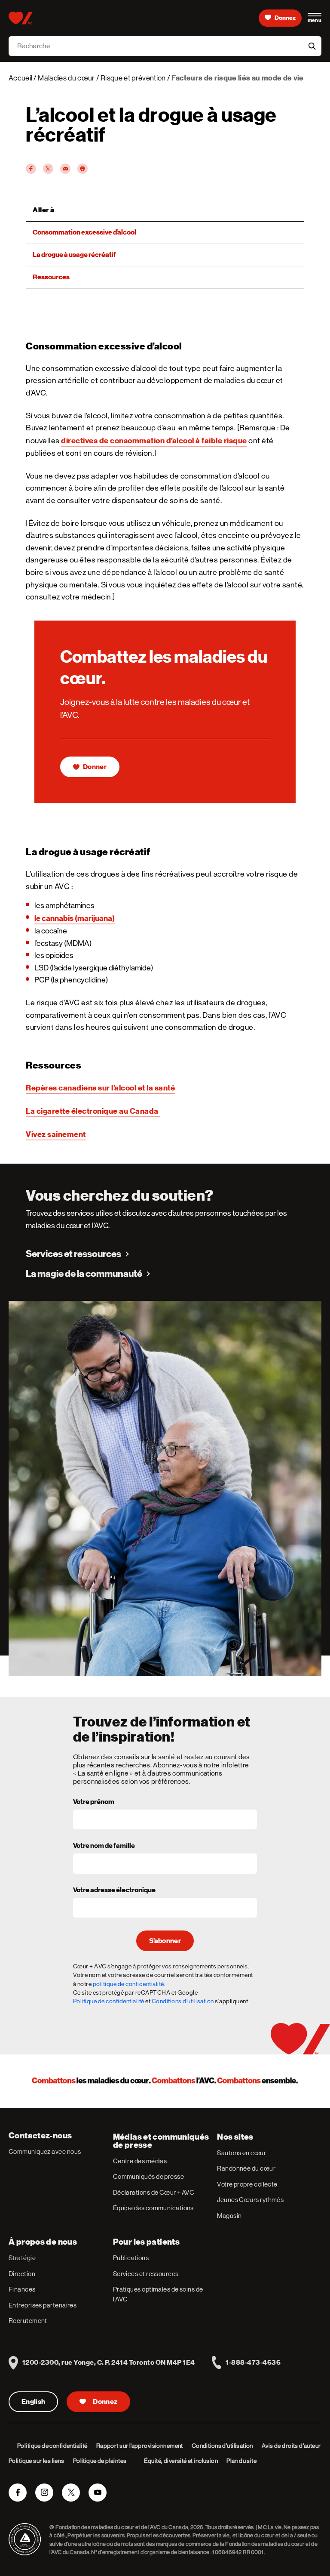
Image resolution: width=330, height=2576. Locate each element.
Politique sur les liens (37, 2461)
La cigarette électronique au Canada (93, 1111)
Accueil (20, 78)
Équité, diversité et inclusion (181, 2461)
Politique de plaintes (100, 2461)
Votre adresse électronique (114, 1890)
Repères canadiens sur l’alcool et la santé (100, 1088)
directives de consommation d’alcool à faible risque (154, 440)
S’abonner (165, 1941)
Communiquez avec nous (45, 2151)
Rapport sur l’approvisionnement (140, 2446)
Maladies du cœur (66, 78)
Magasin (229, 2216)
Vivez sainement (56, 1134)
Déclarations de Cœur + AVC (154, 2192)
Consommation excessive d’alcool (84, 232)
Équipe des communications (153, 2208)
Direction (22, 2274)
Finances (22, 2289)
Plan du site (241, 2461)
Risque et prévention (133, 78)
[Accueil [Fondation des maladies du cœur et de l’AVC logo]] (20, 18)
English (33, 2402)
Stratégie (22, 2258)
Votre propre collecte (247, 2184)
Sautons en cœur (241, 2153)
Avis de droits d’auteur (291, 2446)
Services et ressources (73, 1254)
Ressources (51, 277)
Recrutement (28, 2321)
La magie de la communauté (84, 1274)
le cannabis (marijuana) (75, 918)
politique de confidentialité (128, 1984)
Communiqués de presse (148, 2176)
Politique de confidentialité (109, 2001)
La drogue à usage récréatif (74, 255)
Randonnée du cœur (246, 2168)
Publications (131, 2258)
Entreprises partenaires (43, 2305)
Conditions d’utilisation (222, 2446)
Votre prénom (94, 1802)
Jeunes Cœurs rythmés (250, 2200)
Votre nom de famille (104, 1846)
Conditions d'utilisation (183, 2001)
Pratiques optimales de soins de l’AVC (158, 2294)
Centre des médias (140, 2161)
